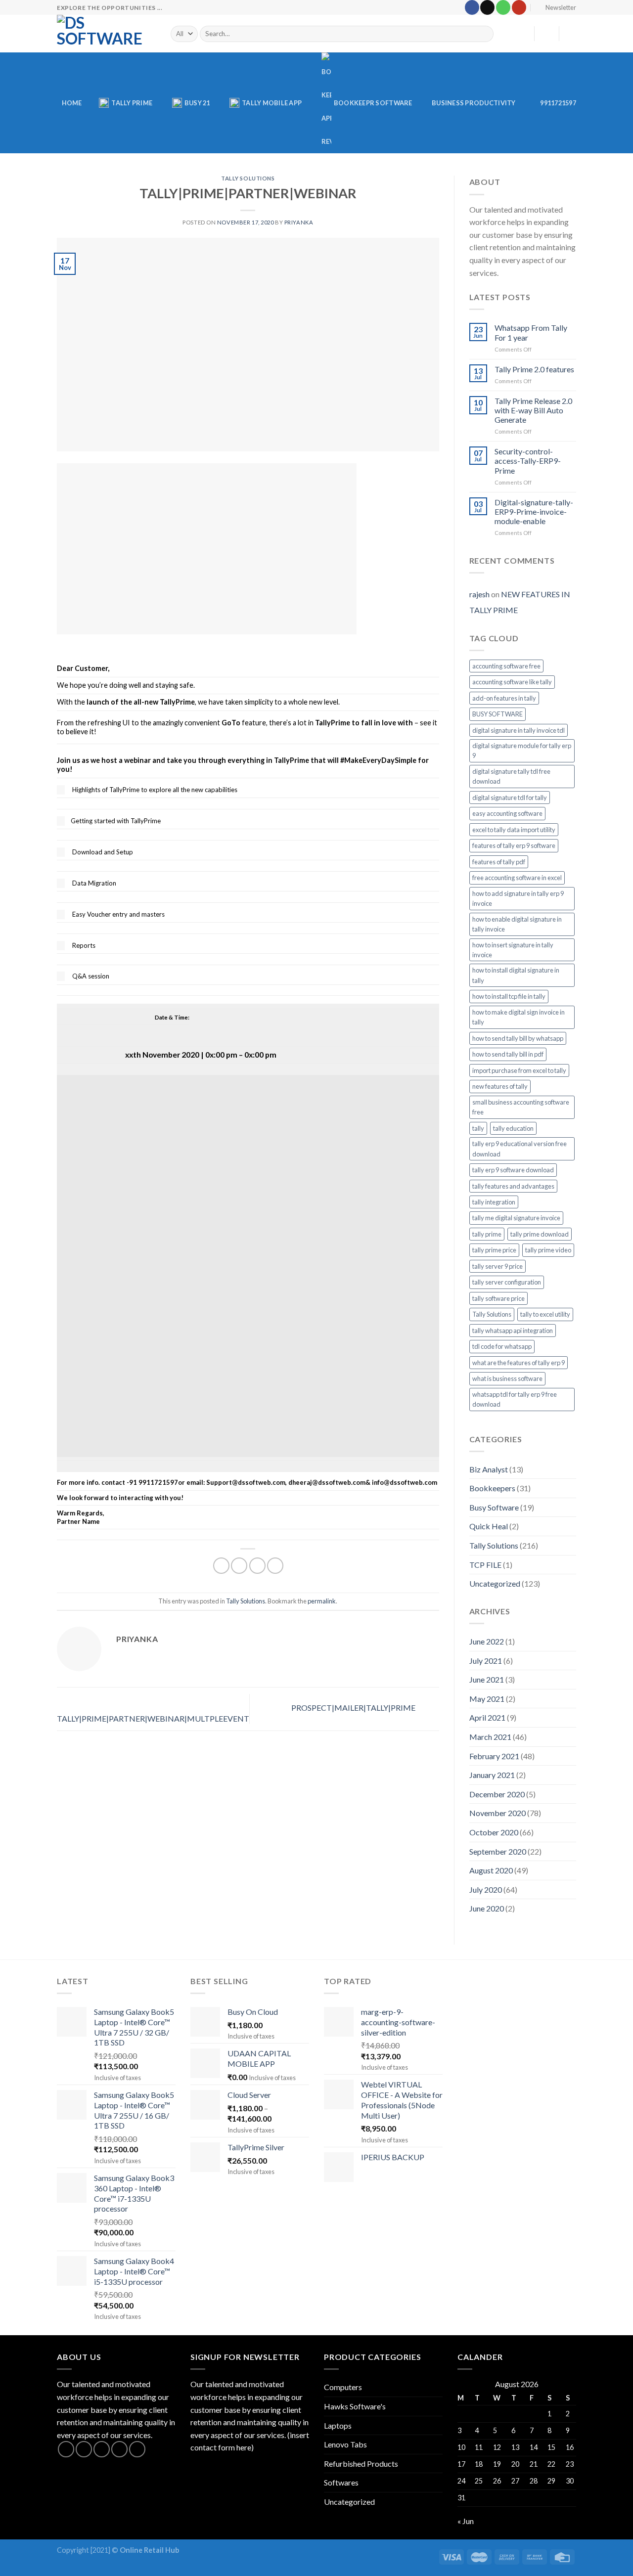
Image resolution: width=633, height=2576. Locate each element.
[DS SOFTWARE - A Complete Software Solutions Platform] (106, 34)
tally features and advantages (513, 1186)
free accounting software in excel (517, 878)
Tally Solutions (248, 178)
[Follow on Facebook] (472, 7)
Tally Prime (132, 103)
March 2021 (490, 1737)
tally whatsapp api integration (513, 1331)
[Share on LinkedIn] (275, 1566)
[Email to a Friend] (257, 1566)
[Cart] (571, 34)
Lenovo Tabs (345, 2444)
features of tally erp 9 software (514, 845)
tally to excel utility (545, 1314)
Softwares (341, 2482)
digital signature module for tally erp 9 (522, 751)
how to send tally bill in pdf (508, 1054)
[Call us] (503, 7)
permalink (322, 1601)
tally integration (494, 1202)
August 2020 (491, 1870)
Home (72, 103)
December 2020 (497, 1794)
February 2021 (494, 1756)
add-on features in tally (504, 698)
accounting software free (506, 666)
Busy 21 (197, 103)
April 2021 (487, 1717)
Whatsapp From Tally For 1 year (531, 332)
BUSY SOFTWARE (497, 714)
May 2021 (487, 1699)
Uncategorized (495, 1583)
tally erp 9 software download (513, 1170)
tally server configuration (507, 1282)
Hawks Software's (355, 2406)
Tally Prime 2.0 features (534, 369)
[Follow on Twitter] (102, 2449)
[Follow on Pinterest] (137, 2449)
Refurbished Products (361, 2464)
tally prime (487, 1234)
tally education (513, 1128)
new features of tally (500, 1086)
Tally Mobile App (272, 103)
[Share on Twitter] (239, 1566)
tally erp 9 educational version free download (520, 1149)
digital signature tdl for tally (510, 798)
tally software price (498, 1298)
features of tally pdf (499, 862)
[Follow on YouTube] (519, 7)
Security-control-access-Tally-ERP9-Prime (528, 461)
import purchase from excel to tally (519, 1070)
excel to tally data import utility (514, 830)
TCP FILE (485, 1565)
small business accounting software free (521, 1107)
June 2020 (487, 1908)
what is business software (507, 1378)
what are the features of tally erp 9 (519, 1363)
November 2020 (497, 1813)
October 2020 (494, 1832)
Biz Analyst (489, 1469)
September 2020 (498, 1851)
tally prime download (540, 1234)
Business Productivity (474, 103)
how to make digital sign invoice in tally (519, 1017)
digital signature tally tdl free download (511, 776)
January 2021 (492, 1775)
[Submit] (484, 34)
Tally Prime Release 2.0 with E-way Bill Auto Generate (533, 410)
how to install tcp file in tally (509, 996)
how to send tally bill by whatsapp (518, 1038)
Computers (343, 2387)
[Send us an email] (487, 7)
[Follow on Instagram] (84, 2449)
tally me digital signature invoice (516, 1218)
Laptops (338, 2425)
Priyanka (299, 222)
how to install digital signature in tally (516, 975)
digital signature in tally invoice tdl (519, 730)
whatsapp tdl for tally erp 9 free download (515, 1399)
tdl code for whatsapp (502, 1346)
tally (478, 1128)
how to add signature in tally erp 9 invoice (518, 898)
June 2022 (487, 1641)
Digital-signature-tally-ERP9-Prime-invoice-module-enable (534, 511)
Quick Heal (489, 1526)
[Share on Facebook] (221, 1566)
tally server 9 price (497, 1266)
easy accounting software (507, 813)
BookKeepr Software (373, 103)
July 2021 (486, 1661)
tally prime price (494, 1250)
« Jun (466, 2521)
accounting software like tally (512, 682)
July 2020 (486, 1889)
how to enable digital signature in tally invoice (517, 924)
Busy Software (494, 1507)
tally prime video (548, 1250)
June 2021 (487, 1679)
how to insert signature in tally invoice (513, 950)
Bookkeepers (492, 1488)
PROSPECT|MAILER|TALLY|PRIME (354, 1708)
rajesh (479, 594)
